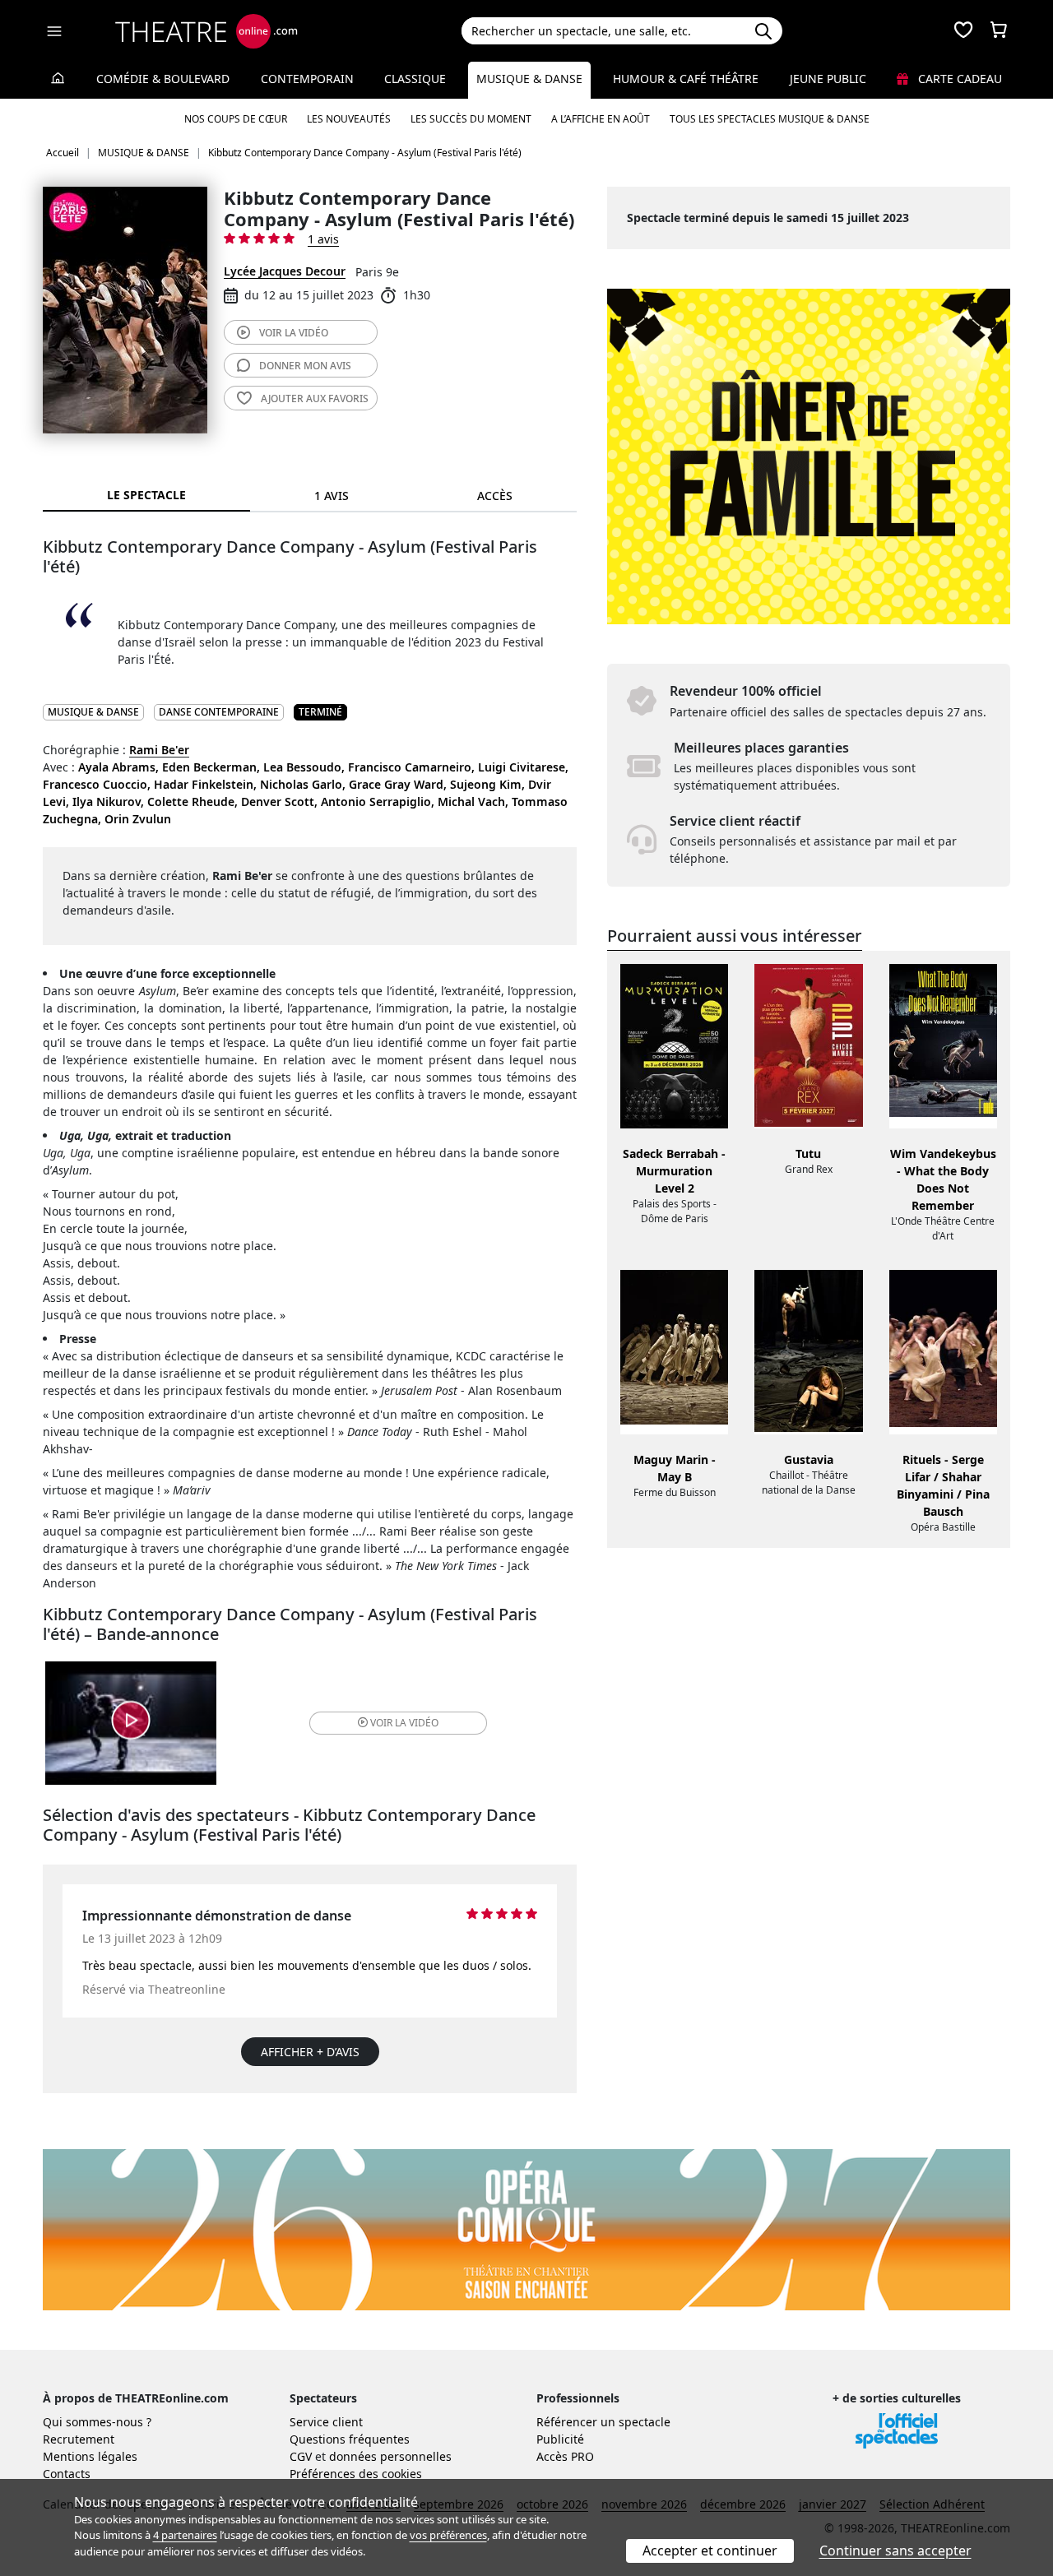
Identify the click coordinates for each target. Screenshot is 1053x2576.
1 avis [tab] (332, 496)
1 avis (323, 239)
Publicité (560, 2439)
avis (305, 366)
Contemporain (307, 79)
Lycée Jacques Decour (285, 271)
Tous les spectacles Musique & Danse (770, 119)
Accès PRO (565, 2456)
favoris (315, 398)
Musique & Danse (529, 79)
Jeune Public (828, 79)
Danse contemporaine (219, 712)
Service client (326, 2422)
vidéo (294, 333)
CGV (301, 2456)
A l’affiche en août (601, 119)
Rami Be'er (159, 750)
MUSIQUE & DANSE (93, 712)
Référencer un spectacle (603, 2422)
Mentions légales (90, 2456)
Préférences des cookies (356, 2474)
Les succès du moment (471, 119)
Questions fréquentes (350, 2439)
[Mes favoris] (963, 31)
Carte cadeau (958, 79)
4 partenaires (185, 2535)
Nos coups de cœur (236, 119)
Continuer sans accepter (895, 2551)
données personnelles (390, 2456)
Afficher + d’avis (310, 2052)
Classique (415, 79)
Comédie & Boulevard (163, 79)
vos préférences (448, 2535)
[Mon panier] (999, 31)
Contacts (67, 2474)
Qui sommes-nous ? (97, 2422)
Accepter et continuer (710, 2551)
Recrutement (79, 2439)
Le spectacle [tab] (146, 495)
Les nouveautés (349, 119)
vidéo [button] (404, 1723)
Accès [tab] (495, 496)
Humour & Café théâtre (686, 79)
